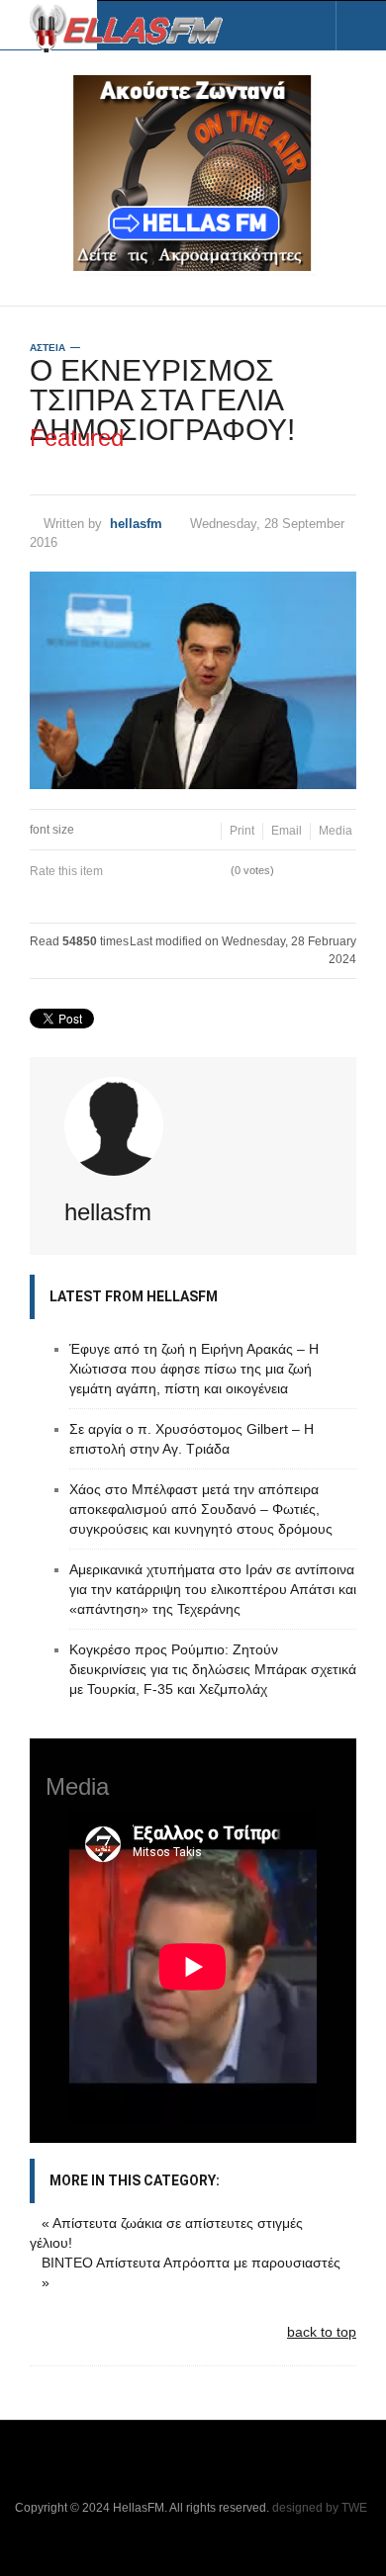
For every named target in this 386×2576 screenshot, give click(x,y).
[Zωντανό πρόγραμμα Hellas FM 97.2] (193, 173)
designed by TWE (320, 2508)
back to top (322, 2332)
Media (336, 831)
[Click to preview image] (193, 680)
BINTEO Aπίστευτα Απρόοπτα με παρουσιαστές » (191, 2272)
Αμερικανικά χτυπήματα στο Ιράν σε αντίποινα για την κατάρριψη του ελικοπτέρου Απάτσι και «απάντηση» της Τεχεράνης (213, 1589)
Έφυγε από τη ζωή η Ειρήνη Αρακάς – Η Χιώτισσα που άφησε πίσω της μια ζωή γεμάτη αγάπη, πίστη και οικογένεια (194, 1369)
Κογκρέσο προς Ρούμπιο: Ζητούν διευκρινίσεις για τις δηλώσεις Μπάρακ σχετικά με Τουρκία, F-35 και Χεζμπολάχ (213, 1669)
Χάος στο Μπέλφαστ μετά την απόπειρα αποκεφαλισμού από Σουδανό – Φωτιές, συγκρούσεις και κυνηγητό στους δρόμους (201, 1509)
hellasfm (136, 524)
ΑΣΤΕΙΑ (48, 348)
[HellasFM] (134, 26)
